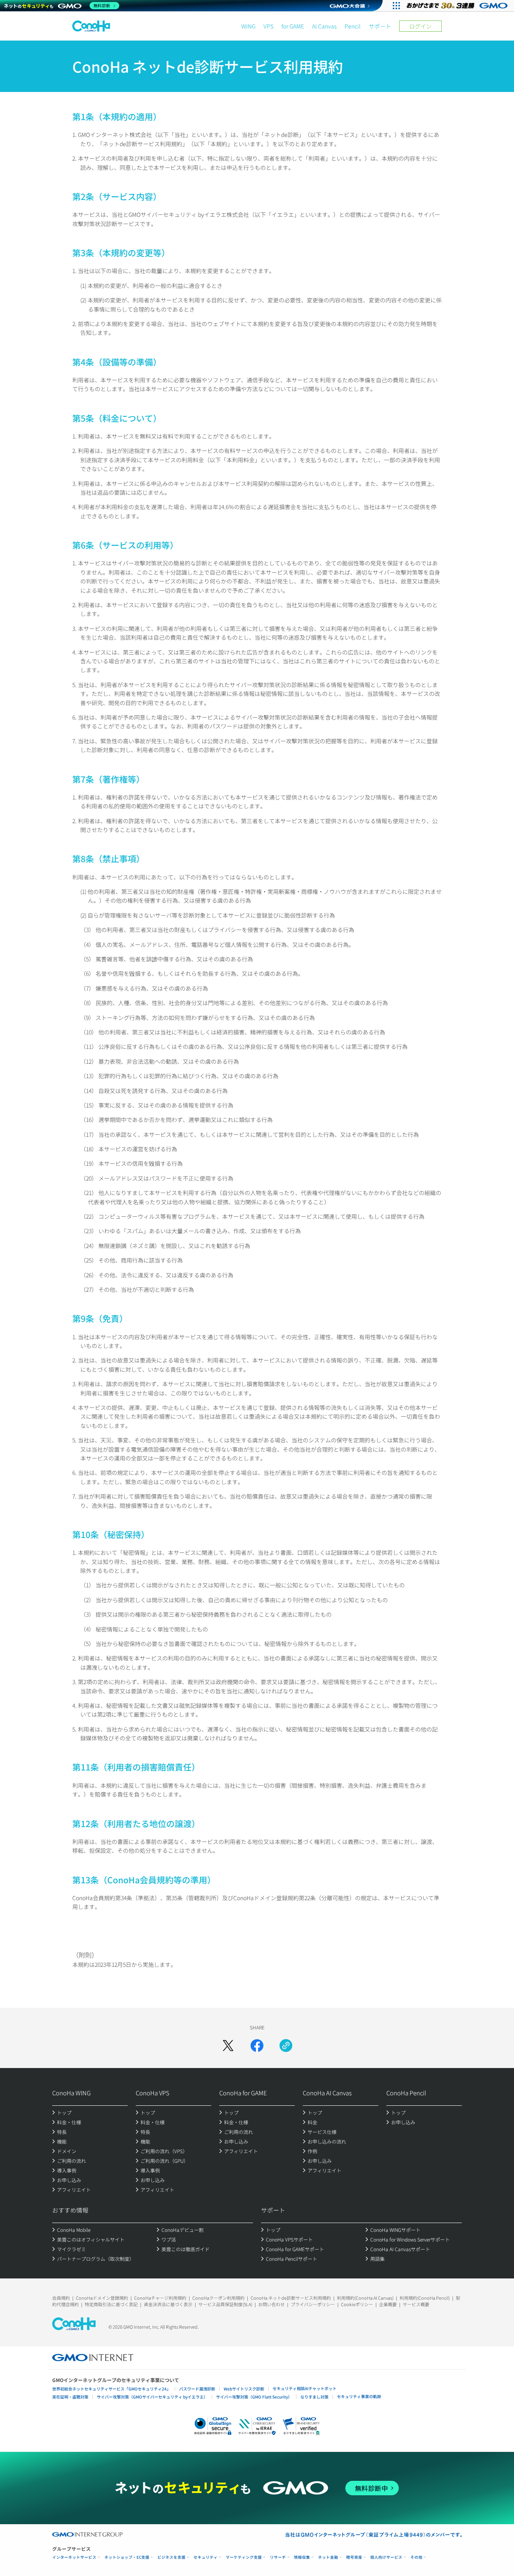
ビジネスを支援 (171, 2557)
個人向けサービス (386, 2557)
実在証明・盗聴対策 (70, 2397)
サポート (380, 26)
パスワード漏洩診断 (197, 2389)
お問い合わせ (271, 2304)
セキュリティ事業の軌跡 (359, 2396)
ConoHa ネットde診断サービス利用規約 (291, 2298)
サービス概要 (416, 2304)
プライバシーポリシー (313, 2304)
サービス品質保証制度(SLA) (225, 2304)
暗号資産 (354, 2557)
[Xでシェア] (228, 2046)
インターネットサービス (74, 2557)
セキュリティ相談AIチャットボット (305, 2388)
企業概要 (388, 2304)
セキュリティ (206, 2557)
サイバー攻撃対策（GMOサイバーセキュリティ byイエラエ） (152, 2397)
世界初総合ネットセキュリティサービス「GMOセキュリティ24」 (111, 2389)
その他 (416, 2557)
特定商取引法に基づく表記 (111, 2304)
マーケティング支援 (244, 2557)
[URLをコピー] (286, 2046)
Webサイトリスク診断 (244, 2389)
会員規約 (61, 2298)
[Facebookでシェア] (257, 2046)
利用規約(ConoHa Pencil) (425, 2298)
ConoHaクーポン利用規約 (218, 2298)
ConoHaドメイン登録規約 (102, 2298)
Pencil (353, 26)
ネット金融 (328, 2557)
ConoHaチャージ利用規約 (160, 2298)
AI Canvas (324, 26)
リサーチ (278, 2557)
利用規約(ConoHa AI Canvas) (365, 2298)
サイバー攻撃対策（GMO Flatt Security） (254, 2397)
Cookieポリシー (357, 2304)
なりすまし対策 (314, 2397)
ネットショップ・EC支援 (127, 2557)
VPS (268, 26)
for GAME (293, 26)
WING (248, 26)
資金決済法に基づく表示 (168, 2304)
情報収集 (302, 2557)
